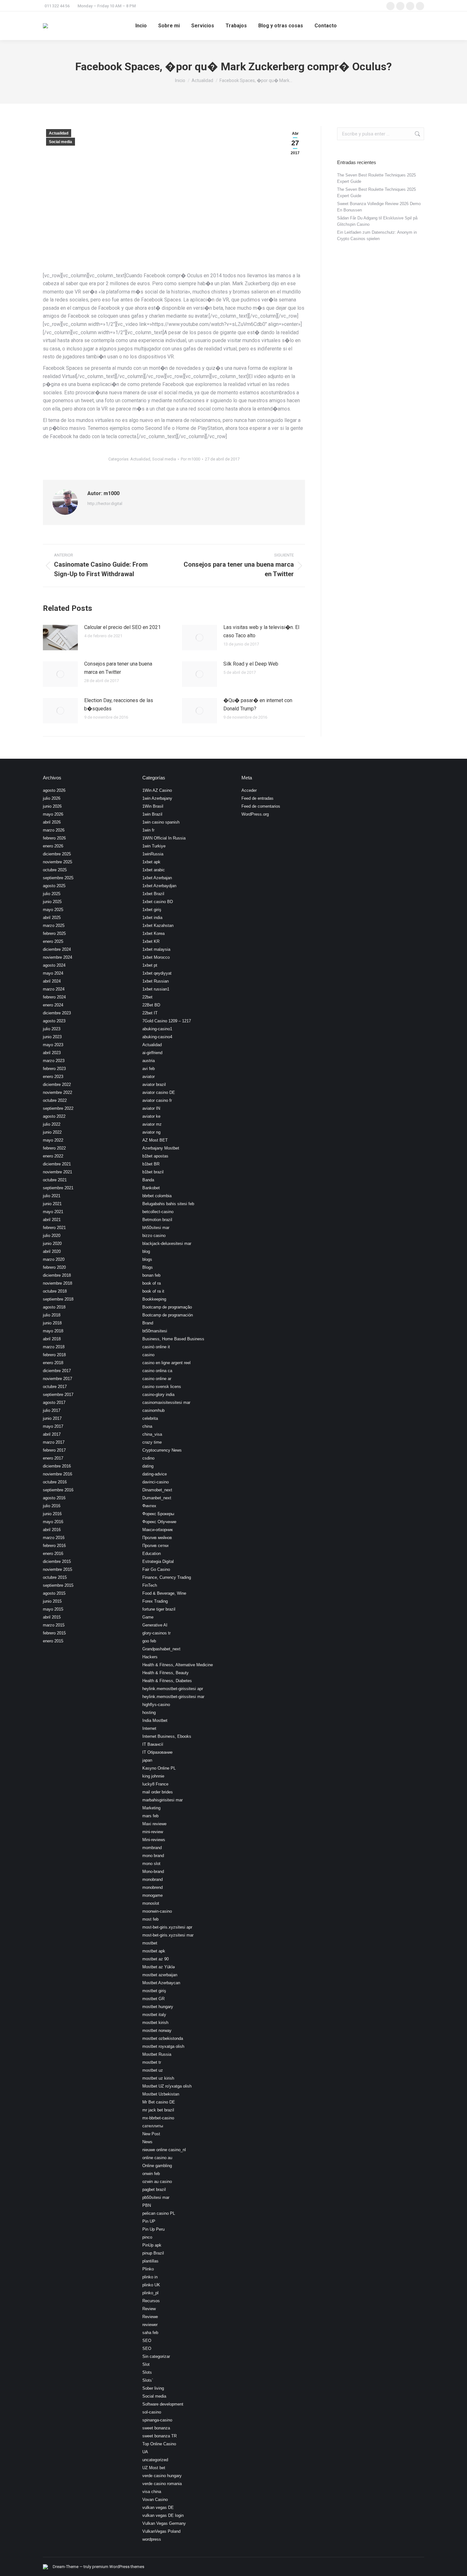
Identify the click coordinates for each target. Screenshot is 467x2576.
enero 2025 (53, 941)
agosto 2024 (54, 965)
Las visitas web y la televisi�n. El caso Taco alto (261, 631)
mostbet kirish (155, 2023)
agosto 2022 (54, 1116)
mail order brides (158, 1792)
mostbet (150, 1943)
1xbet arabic (154, 870)
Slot (146, 2364)
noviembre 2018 (58, 1283)
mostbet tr (152, 2062)
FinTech (150, 1585)
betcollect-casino (158, 1212)
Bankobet (151, 1188)
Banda (148, 1180)
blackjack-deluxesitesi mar (167, 1243)
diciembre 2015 (57, 1561)
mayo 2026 (53, 814)
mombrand (152, 1848)
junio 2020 (52, 1243)
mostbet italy (154, 2015)
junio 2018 (52, 1323)
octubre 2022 (55, 1100)
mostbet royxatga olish (163, 2046)
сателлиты (153, 2126)
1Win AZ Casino (157, 790)
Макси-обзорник (158, 1530)
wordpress (152, 2539)
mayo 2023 (53, 1045)
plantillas (150, 2261)
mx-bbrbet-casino (158, 2118)
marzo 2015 (54, 1625)
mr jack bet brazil (158, 2110)
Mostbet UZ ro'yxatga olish (167, 2086)
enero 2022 (53, 1156)
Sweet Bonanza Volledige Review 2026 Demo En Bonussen (379, 207)
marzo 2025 (54, 925)
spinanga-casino (157, 2420)
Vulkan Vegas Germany (164, 2523)
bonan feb (151, 1275)
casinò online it (156, 1347)
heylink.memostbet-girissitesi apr (173, 1689)
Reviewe (150, 2317)
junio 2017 (52, 1418)
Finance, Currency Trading (167, 1577)
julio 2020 (52, 1236)
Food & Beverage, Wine (164, 1593)
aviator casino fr (157, 1100)
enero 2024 (53, 1005)
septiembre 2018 (58, 1299)
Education (152, 1554)
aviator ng (151, 1132)
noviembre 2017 (58, 1379)
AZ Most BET (155, 1140)
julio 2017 (52, 1410)
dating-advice (155, 1474)
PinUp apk (152, 2245)
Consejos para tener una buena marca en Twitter (118, 668)
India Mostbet (155, 1720)
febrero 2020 (54, 1267)
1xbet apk (151, 862)
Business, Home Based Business (173, 1339)
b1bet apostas (155, 1156)
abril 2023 (52, 1053)
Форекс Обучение (159, 1522)
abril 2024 (52, 981)
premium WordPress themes (118, 2567)
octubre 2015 (55, 1577)
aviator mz (152, 1124)
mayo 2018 (53, 1331)
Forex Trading (155, 1601)
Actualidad (59, 133)
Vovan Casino (155, 2500)
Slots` (148, 2380)
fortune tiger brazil (159, 1609)
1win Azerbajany (157, 798)
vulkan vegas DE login (163, 2515)
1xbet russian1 (156, 989)
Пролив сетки (155, 1546)
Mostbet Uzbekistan (161, 2094)
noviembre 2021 (58, 1172)
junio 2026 (52, 806)
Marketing (151, 1808)
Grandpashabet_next (161, 1649)
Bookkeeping (154, 1299)
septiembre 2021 (58, 1188)
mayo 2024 (53, 973)
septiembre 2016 (58, 1490)
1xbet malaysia (156, 949)
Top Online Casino (159, 2444)
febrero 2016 (54, 1546)
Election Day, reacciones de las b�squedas (119, 704)
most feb (150, 1919)
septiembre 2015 (58, 1585)
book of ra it (153, 1291)
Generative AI (155, 1625)
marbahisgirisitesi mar (162, 1800)
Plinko (148, 2269)
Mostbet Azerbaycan (161, 1983)
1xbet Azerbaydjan (159, 886)
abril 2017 (52, 1434)
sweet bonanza (156, 2428)
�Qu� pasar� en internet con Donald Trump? (258, 704)
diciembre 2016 (57, 1466)
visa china (152, 2492)
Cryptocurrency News (162, 1450)
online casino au (157, 2158)
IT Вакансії (153, 1744)
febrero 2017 (54, 1450)
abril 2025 (52, 918)
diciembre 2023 (57, 1013)
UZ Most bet (154, 2468)
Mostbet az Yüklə (159, 1967)
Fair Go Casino (156, 1569)
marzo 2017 (54, 1442)
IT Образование (157, 1752)
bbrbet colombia (157, 1196)
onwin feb (151, 2174)
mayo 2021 (53, 1212)
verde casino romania (162, 2484)
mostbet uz (153, 2070)
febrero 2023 (54, 1069)
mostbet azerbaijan (160, 1975)
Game (148, 1617)
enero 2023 (53, 1077)
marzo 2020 (54, 1259)
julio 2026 (52, 798)
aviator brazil (154, 1084)
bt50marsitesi (155, 1331)
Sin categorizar (156, 2356)
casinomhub (153, 1410)
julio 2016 (52, 1506)
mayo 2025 (53, 910)
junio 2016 (52, 1514)
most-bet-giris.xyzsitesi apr (167, 1927)
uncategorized (155, 2460)
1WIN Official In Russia (164, 838)
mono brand (153, 1856)
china (147, 1426)
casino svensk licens (162, 1387)
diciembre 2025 (57, 854)
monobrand (152, 1879)
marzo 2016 (54, 1538)
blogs (147, 1259)
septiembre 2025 (58, 878)
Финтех (149, 1506)
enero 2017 (53, 1458)
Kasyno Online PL (159, 1768)
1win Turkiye (154, 846)
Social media (61, 142)
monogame (152, 1895)
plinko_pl (150, 2293)
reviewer (150, 2325)
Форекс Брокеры (158, 1514)
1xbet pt (150, 965)
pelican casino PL (159, 2213)
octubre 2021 (55, 1180)
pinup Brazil (153, 2253)
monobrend (152, 1887)
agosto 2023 (54, 1021)
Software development (163, 2404)
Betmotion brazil (157, 1220)
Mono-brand (153, 1872)
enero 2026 (53, 846)
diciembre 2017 (57, 1371)
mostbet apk (154, 1951)
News (147, 2142)
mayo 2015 (53, 1609)
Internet (149, 1728)
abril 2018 (52, 1339)
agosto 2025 (54, 886)
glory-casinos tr (156, 1633)
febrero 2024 (54, 997)
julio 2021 (52, 1196)
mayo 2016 (53, 1522)
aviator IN (151, 1108)
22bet (147, 997)
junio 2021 (52, 1204)
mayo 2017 (53, 1426)
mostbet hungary (158, 2007)
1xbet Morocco (156, 957)
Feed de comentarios (261, 806)
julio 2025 (52, 894)
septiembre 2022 (58, 1108)
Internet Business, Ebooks (167, 1736)
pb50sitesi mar (156, 2197)
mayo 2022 (53, 1140)
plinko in (150, 2277)
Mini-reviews (154, 1840)
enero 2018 (53, 1363)
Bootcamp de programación (168, 1315)
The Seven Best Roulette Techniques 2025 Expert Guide (376, 178)
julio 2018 (52, 1315)
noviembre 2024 (58, 957)
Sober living (153, 2388)
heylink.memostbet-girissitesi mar (173, 1697)
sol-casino (152, 2412)
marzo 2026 (54, 830)
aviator (149, 1077)
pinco (147, 2237)
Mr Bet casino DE (159, 2102)
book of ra (152, 1283)
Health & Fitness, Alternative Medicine (178, 1665)
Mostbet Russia (157, 2054)
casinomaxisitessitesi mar (166, 1402)
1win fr (148, 830)
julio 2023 (52, 1029)
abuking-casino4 (157, 1037)
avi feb (149, 1069)
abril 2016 (52, 1530)
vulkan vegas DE (158, 2507)
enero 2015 (53, 1641)
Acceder (249, 790)
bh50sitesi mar (156, 1228)
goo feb (149, 1641)
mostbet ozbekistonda (163, 2038)
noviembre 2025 (58, 862)
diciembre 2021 (57, 1164)
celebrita (150, 1418)
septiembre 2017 (58, 1395)
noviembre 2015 (58, 1569)
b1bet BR (151, 1164)
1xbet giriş (152, 910)
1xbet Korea (153, 933)
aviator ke (151, 1116)
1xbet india (152, 918)
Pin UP (149, 2221)
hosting (149, 1713)
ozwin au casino (157, 2182)
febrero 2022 (54, 1148)
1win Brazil (152, 814)
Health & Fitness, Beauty (166, 1673)
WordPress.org (255, 814)
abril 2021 (52, 1220)
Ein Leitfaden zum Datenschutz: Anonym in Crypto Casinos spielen (377, 235)
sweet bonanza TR (159, 2436)
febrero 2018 (54, 1355)
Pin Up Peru (153, 2229)
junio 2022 (52, 1132)
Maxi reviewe (154, 1824)
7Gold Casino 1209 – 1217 (167, 1021)
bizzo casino (154, 1236)
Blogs (148, 1267)
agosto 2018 (54, 1307)
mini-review (153, 1832)
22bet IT (150, 1013)
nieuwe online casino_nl (164, 2150)
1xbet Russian (156, 981)
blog (146, 1251)
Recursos (151, 2301)
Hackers (150, 1657)
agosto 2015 (54, 1593)
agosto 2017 (54, 1402)
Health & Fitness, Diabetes (167, 1681)
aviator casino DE (159, 1092)
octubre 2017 (55, 1387)
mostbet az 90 (156, 1959)
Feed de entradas (257, 798)
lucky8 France (155, 1784)
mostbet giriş (154, 1991)
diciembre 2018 (57, 1275)
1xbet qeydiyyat (157, 973)
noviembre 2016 (58, 1474)
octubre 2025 (55, 870)
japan (147, 1760)
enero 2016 (53, 1554)
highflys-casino (156, 1705)
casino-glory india (158, 1395)
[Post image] (60, 638)
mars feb (150, 1816)
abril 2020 (52, 1251)
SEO (147, 2341)
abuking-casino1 (157, 1029)
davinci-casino (156, 1482)
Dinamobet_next (157, 1490)
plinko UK (151, 2285)
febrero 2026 (54, 838)
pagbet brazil (154, 2189)
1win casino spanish (161, 822)
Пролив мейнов (157, 1538)
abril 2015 (52, 1617)
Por (190, 459)
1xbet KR (151, 941)
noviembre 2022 (58, 1092)
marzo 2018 (54, 1347)
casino (148, 1355)
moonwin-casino (157, 1911)
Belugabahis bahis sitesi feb (168, 1204)
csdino (148, 1458)
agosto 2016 (54, 1498)
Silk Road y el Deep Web (251, 664)
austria (149, 1061)
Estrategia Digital (158, 1561)
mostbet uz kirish (158, 2078)
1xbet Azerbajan (157, 878)
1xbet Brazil (153, 894)
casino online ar (157, 1379)
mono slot (151, 1864)
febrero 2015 (54, 1633)
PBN (147, 2205)
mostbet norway (157, 2030)
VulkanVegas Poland (161, 2531)
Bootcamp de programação (167, 1307)
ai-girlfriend (152, 1053)
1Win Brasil (153, 806)
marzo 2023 (54, 1061)
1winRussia (153, 854)
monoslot (151, 1903)
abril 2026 (52, 822)
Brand (148, 1323)
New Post (151, 2134)
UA (145, 2452)
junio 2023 (52, 1037)
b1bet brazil (153, 1172)
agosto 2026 (54, 790)
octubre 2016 (55, 1482)
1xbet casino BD (158, 902)
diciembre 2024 (57, 949)
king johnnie (153, 1776)
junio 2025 (52, 902)
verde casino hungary (162, 2476)
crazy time (152, 1442)
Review (149, 2309)
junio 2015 (52, 1601)
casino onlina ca (157, 1371)
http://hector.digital (105, 504)
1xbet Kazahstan (158, 925)
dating (148, 1466)
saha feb (150, 2333)
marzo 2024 (54, 989)
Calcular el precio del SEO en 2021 (122, 627)
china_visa (152, 1434)
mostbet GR (153, 1999)
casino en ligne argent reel (166, 1363)
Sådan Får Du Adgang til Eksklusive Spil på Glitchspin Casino (377, 221)
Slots (147, 2372)
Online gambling (157, 2166)
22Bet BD (151, 1005)
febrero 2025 (54, 933)
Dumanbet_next (157, 1498)
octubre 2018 (55, 1291)
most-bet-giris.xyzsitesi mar (168, 1935)
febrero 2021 (54, 1228)
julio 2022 (52, 1124)
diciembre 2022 (57, 1084)
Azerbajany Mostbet (161, 1148)
